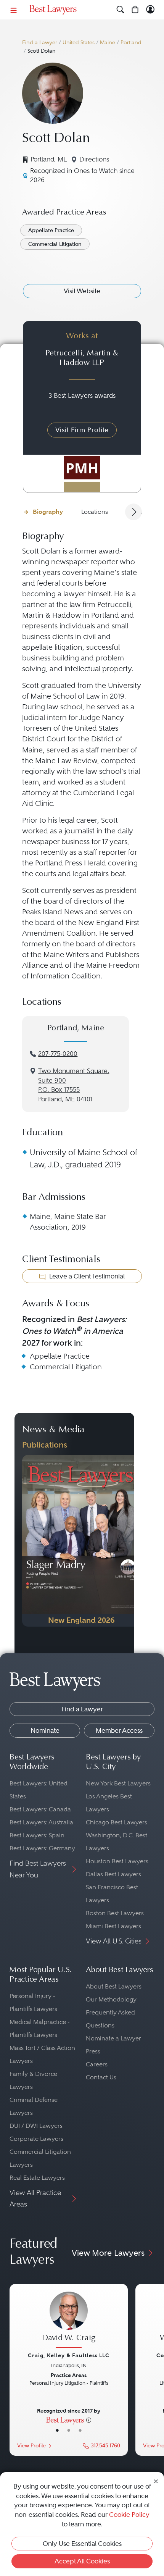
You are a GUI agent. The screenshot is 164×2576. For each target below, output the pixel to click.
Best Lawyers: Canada (40, 1809)
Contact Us (101, 2077)
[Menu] (14, 10)
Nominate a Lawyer (113, 2038)
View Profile (31, 2446)
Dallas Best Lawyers (113, 1874)
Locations (95, 512)
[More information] (89, 2419)
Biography (48, 512)
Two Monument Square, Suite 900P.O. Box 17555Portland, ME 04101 (74, 1085)
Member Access (119, 1730)
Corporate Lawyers (36, 2139)
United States (79, 43)
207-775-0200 (58, 1054)
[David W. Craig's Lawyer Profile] (69, 2321)
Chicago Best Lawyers (117, 1822)
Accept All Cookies (82, 2561)
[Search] (120, 10)
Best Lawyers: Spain (37, 1835)
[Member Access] (150, 10)
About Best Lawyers (114, 1986)
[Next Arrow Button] (133, 512)
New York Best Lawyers (118, 1783)
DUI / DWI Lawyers (36, 2126)
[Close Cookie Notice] (156, 2481)
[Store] (135, 10)
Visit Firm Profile (82, 430)
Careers (97, 2064)
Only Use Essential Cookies (82, 2544)
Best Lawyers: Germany (42, 1848)
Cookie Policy (129, 2515)
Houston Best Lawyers (117, 1861)
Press (93, 2051)
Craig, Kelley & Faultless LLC (69, 2355)
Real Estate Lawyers (37, 2178)
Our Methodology (111, 1999)
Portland (131, 43)
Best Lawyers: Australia (41, 1822)
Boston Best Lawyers (115, 1913)
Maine (108, 43)
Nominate (45, 1730)
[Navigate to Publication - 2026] (81, 1541)
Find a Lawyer (40, 43)
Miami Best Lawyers (113, 1926)
